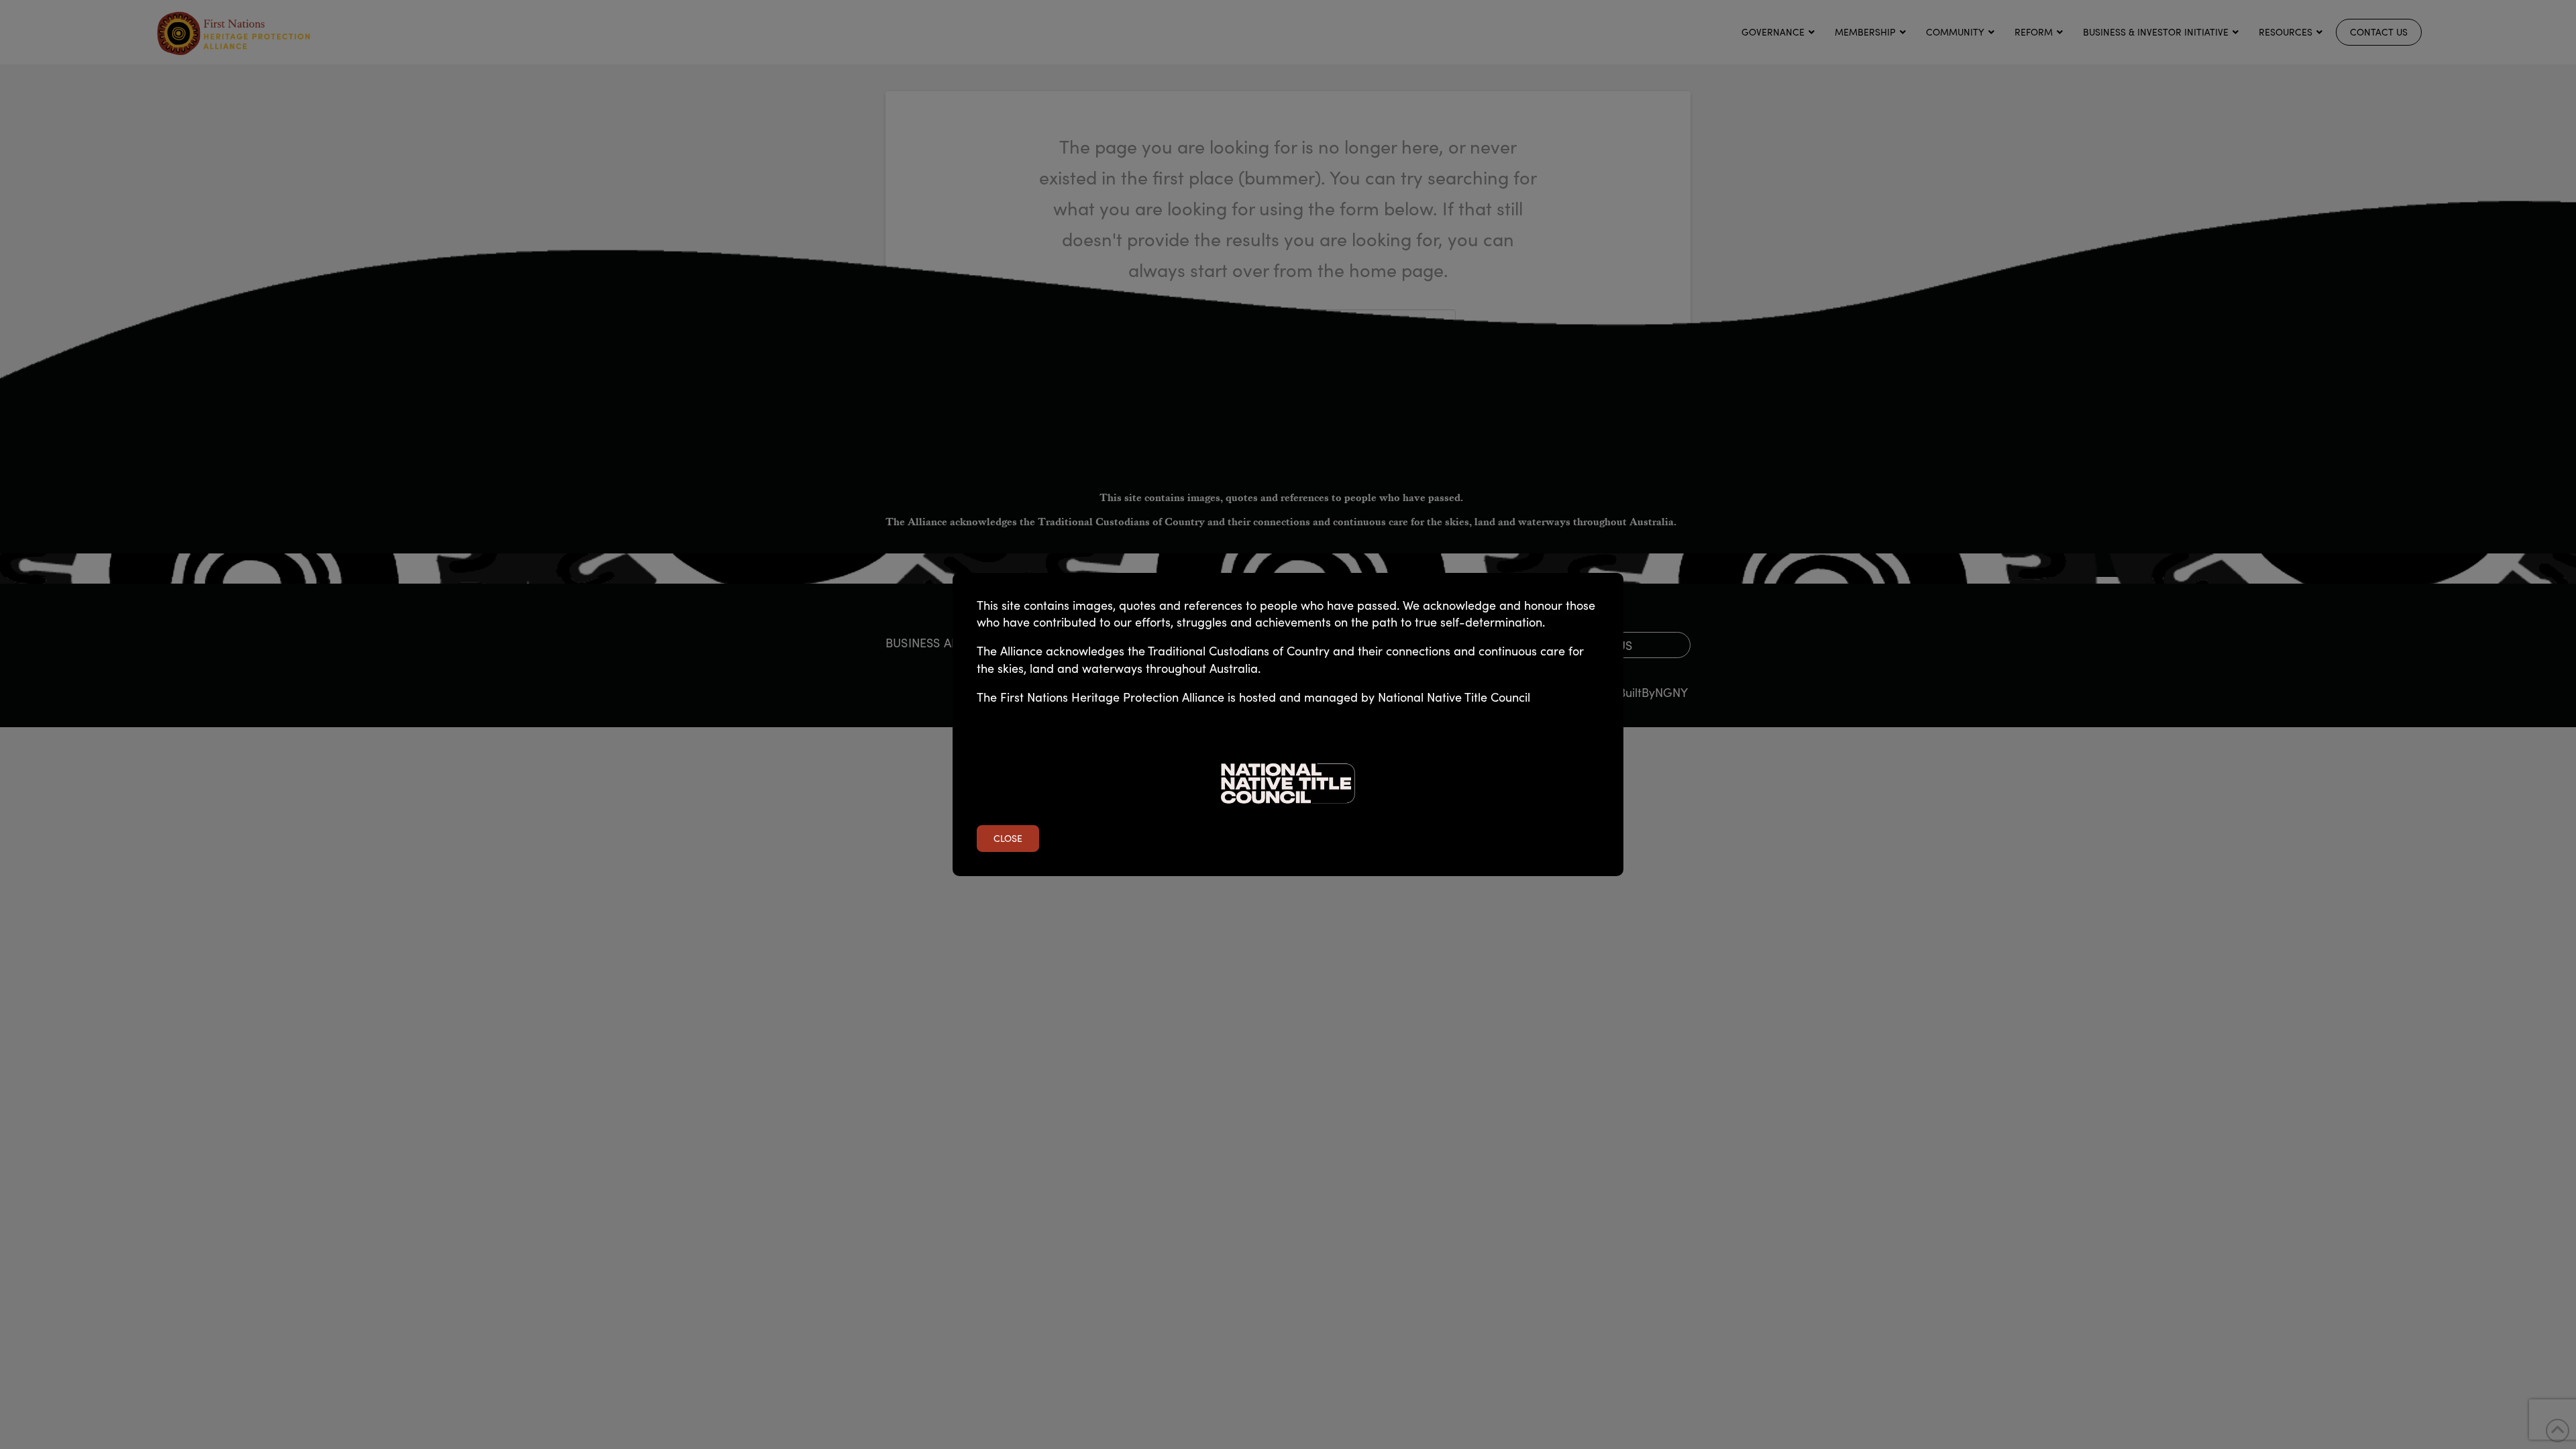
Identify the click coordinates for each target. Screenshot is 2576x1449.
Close (1008, 838)
